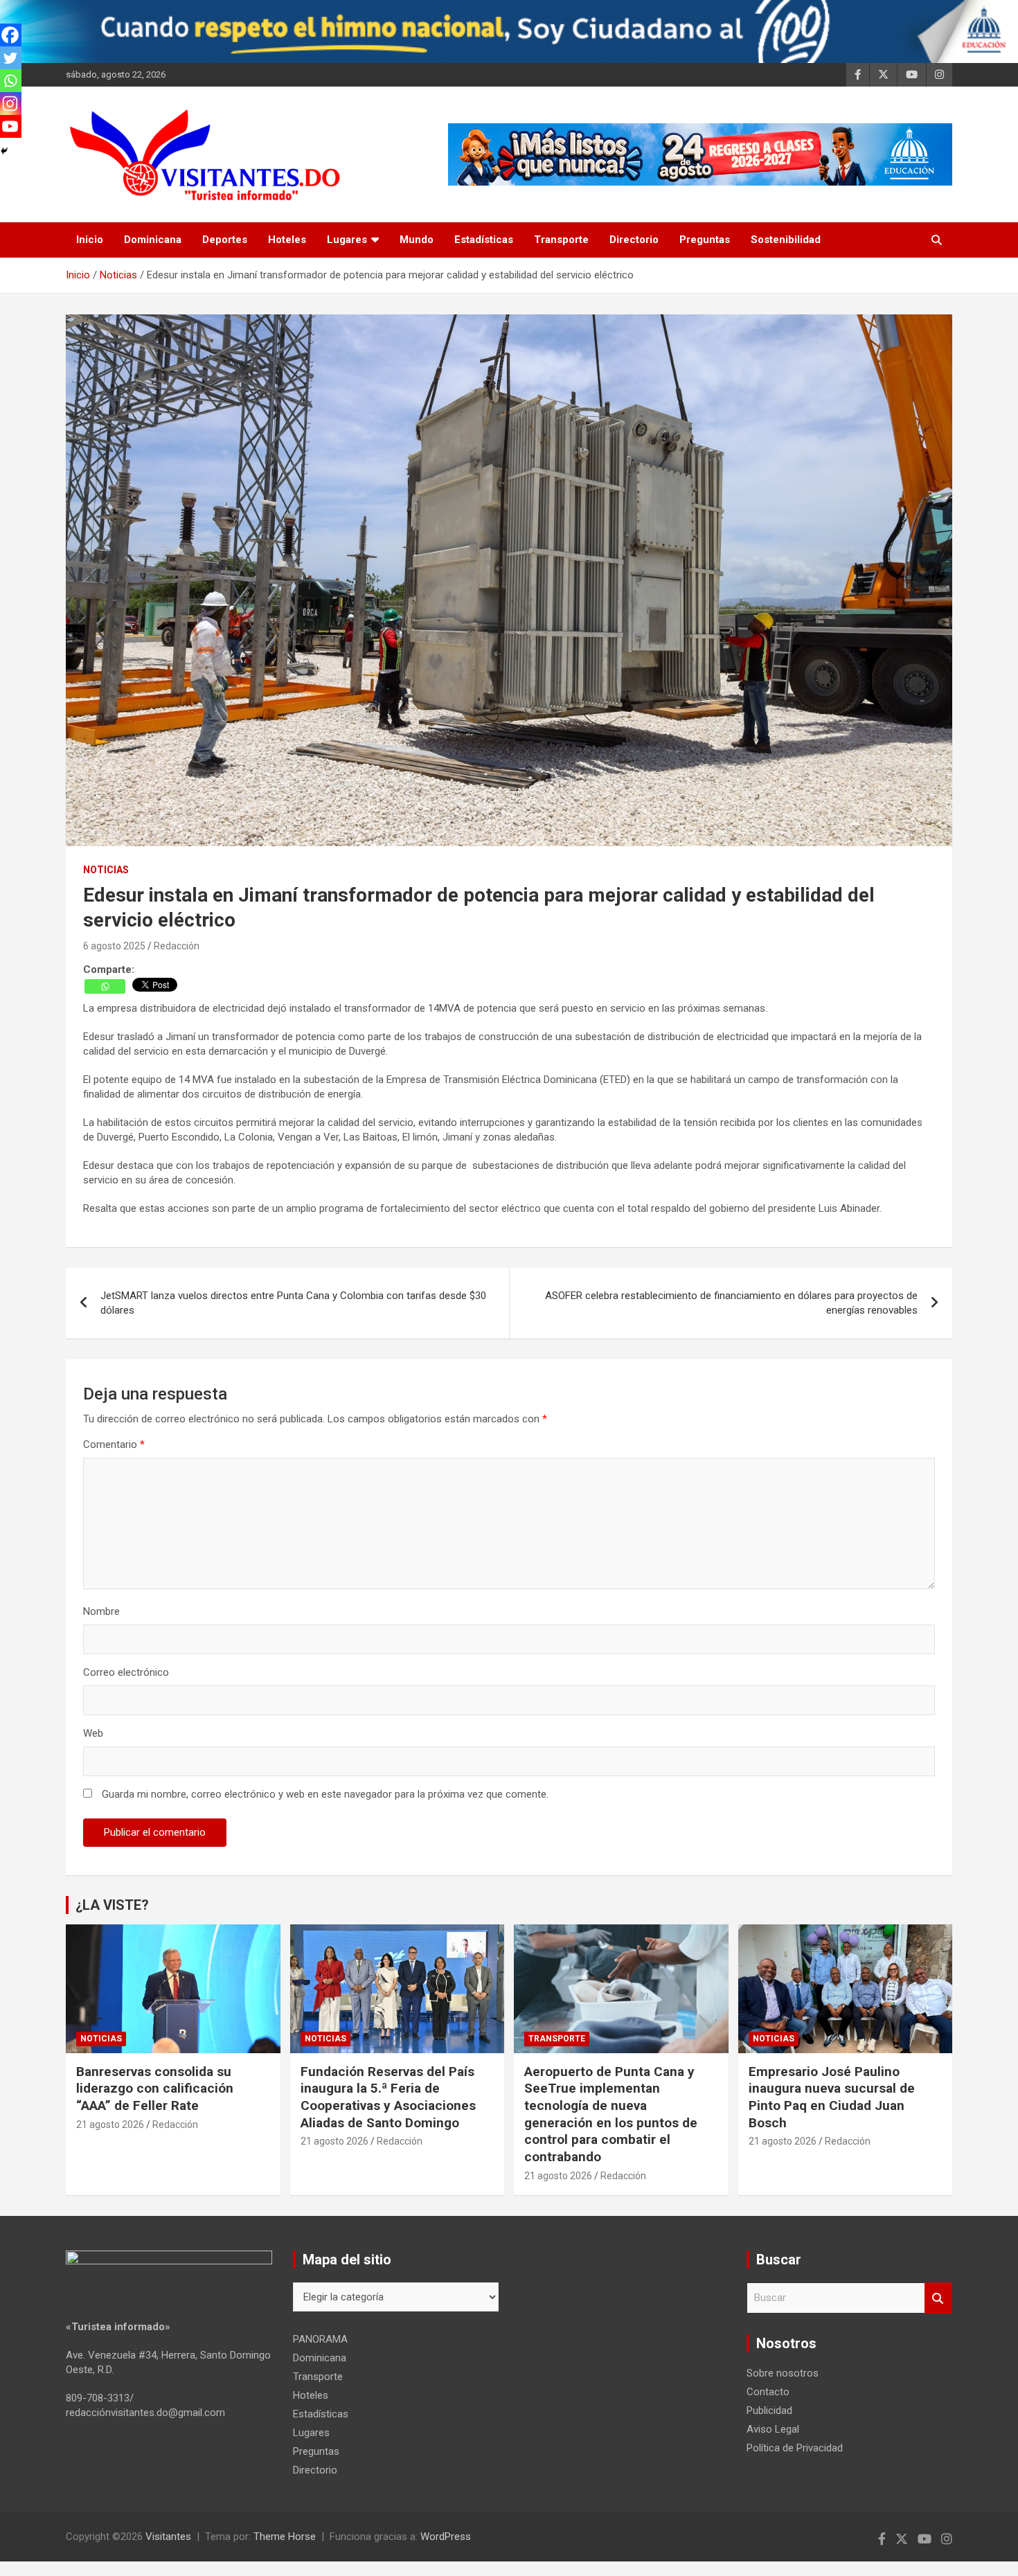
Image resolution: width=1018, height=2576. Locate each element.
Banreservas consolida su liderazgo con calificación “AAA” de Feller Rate (155, 2088)
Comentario (114, 1444)
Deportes (225, 240)
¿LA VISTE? (112, 1905)
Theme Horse (285, 2537)
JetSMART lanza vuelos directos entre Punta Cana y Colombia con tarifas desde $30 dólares (293, 1303)
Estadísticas (484, 240)
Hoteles (287, 240)
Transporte (561, 240)
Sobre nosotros (783, 2373)
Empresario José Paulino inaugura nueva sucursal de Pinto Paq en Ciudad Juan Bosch (832, 2097)
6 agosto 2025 (114, 946)
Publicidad (769, 2410)
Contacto (768, 2392)
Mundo (417, 240)
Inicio (90, 240)
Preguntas (705, 240)
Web (93, 1733)
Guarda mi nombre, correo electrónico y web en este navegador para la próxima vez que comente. (325, 1794)
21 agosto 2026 (110, 2125)
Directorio (634, 240)
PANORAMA (320, 2339)
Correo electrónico (126, 1672)
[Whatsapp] (105, 986)
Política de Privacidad (795, 2448)
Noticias (106, 870)
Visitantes (168, 2537)
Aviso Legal (773, 2429)
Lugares (347, 240)
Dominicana (153, 240)
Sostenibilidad (786, 240)
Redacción (177, 946)
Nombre (101, 1611)
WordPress (446, 2537)
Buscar (938, 2298)
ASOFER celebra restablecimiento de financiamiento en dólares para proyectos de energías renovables (731, 1303)
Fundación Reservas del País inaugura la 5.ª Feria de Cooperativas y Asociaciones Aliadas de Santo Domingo (388, 2097)
